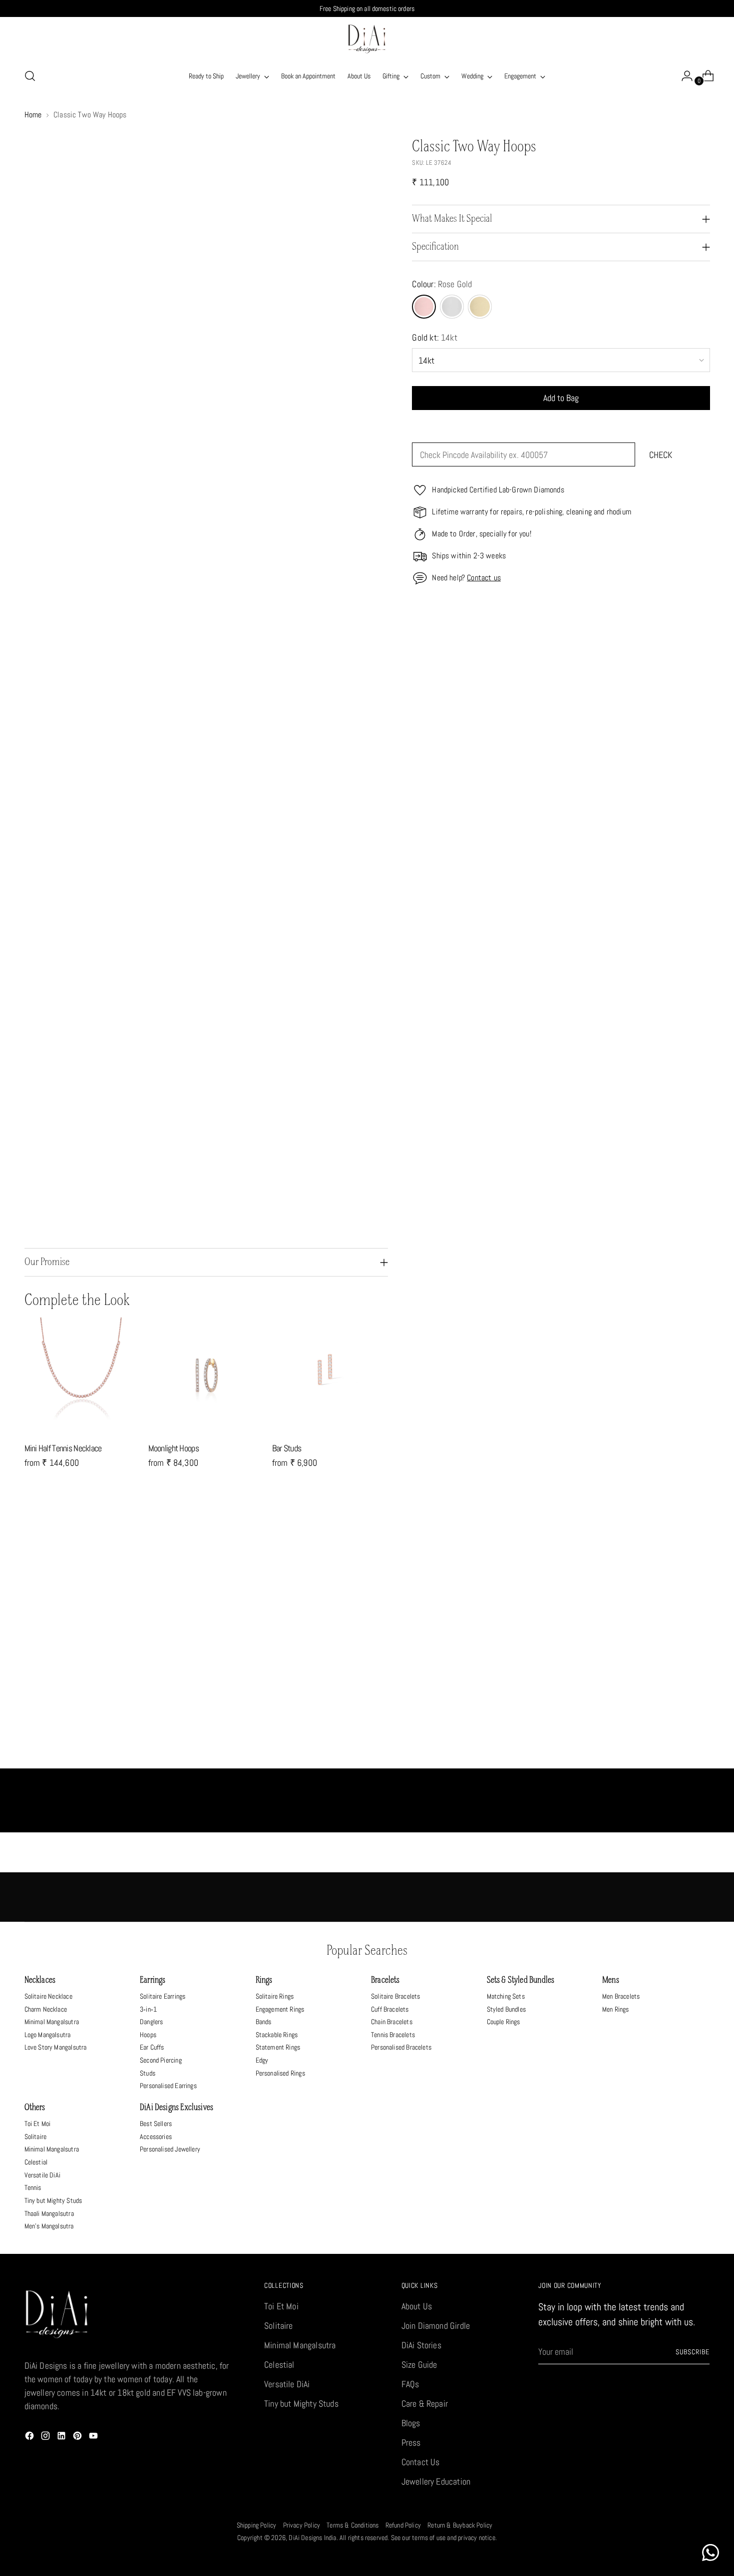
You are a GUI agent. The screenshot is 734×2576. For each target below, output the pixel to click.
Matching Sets (506, 1996)
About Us (417, 2306)
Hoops (148, 2035)
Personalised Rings (280, 2073)
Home (33, 115)
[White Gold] (452, 307)
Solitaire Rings (275, 1996)
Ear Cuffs (152, 2047)
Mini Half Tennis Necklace (63, 1448)
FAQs (410, 2384)
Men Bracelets (621, 1996)
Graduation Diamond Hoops (110, 1758)
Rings (264, 1980)
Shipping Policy (257, 2525)
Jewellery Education (436, 2481)
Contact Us (421, 2462)
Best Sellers (156, 2124)
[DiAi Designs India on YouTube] (94, 2437)
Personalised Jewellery (170, 2149)
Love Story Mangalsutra (56, 2047)
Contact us (484, 578)
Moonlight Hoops (174, 1448)
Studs (148, 2073)
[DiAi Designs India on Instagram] (46, 2437)
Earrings (153, 1980)
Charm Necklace (46, 2009)
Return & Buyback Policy (460, 2525)
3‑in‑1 (148, 2009)
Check (661, 455)
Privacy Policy (302, 2525)
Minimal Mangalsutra (52, 2022)
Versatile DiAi (43, 2175)
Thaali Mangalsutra (49, 2213)
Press (411, 2442)
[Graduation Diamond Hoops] (110, 1657)
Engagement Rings (280, 2009)
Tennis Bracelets (393, 2035)
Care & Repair (425, 2403)
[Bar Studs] (330, 1375)
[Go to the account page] (683, 76)
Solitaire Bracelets (395, 1996)
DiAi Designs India (312, 2538)
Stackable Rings (277, 2035)
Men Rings (616, 2009)
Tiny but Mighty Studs (53, 2200)
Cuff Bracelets (390, 2009)
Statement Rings (278, 2047)
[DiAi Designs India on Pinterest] (78, 2437)
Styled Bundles (507, 2009)
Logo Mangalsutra (48, 2035)
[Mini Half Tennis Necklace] (82, 1375)
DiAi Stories (421, 2345)
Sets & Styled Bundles (521, 1980)
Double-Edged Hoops (281, 1758)
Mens (611, 1980)
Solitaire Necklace (48, 1996)
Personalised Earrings (168, 2086)
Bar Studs (287, 1448)
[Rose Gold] (424, 307)
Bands (264, 2022)
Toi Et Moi (38, 2124)
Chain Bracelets (392, 2022)
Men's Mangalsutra (49, 2226)
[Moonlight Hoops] (206, 1375)
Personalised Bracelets (401, 2047)
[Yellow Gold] (480, 307)
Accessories (156, 2137)
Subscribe (693, 2352)
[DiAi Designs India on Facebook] (30, 2437)
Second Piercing (161, 2060)
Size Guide (419, 2364)
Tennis (33, 2187)
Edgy (262, 2060)
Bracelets (385, 1980)
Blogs (411, 2423)
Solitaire (36, 2137)
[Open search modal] (30, 76)
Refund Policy (403, 2525)
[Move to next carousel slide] (702, 1537)
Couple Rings (504, 2022)
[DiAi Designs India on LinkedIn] (62, 2437)
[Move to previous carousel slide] (679, 1538)
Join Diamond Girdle (436, 2326)
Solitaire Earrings (163, 1996)
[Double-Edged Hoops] (281, 1657)
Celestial (36, 2162)
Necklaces (40, 1980)
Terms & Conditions (353, 2525)
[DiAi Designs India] (367, 39)
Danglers (151, 2022)
